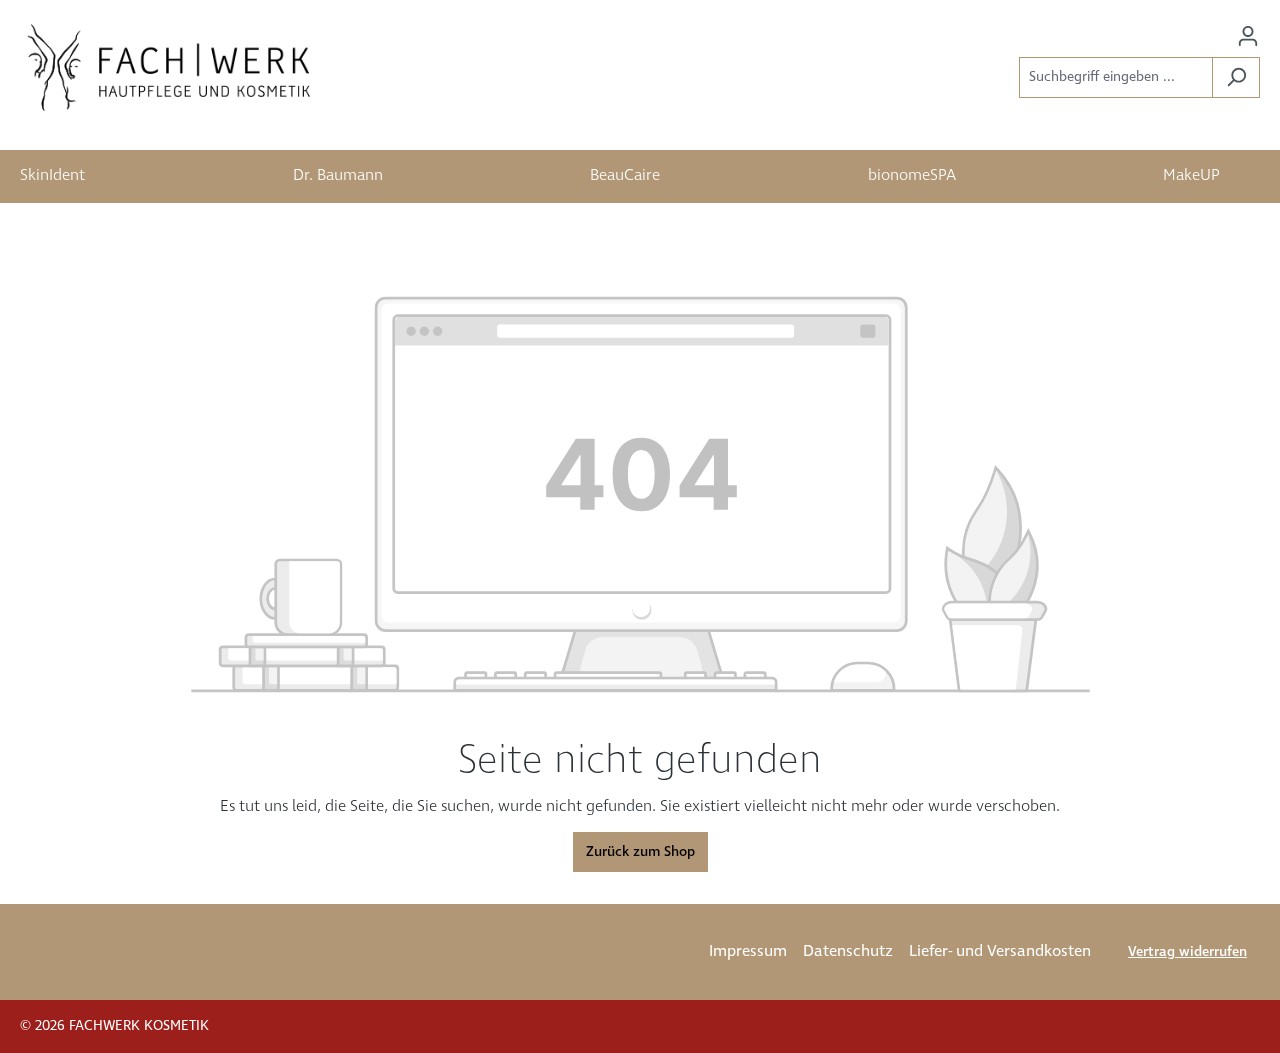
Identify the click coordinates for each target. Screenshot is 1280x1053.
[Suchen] (1236, 77)
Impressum (748, 951)
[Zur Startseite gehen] (170, 68)
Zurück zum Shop (640, 852)
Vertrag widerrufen (1187, 952)
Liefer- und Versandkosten (1000, 951)
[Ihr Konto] (1248, 36)
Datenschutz (848, 951)
